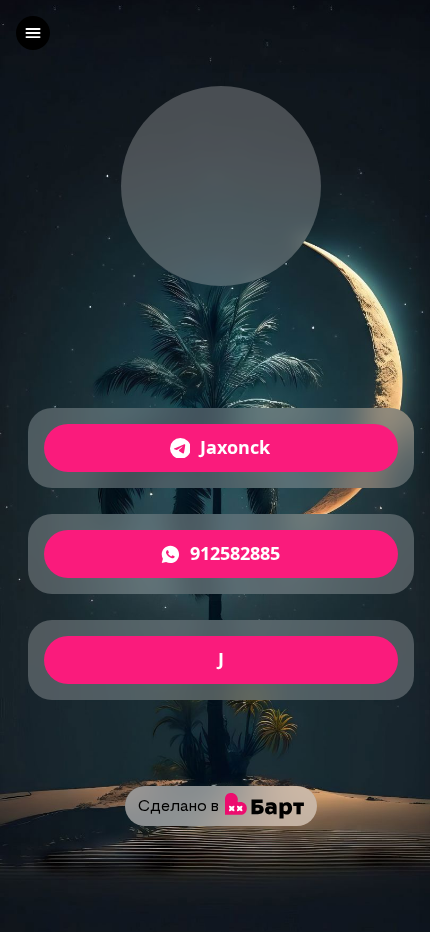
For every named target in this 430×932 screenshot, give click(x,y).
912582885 (235, 554)
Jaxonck (235, 448)
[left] (33, 33)
